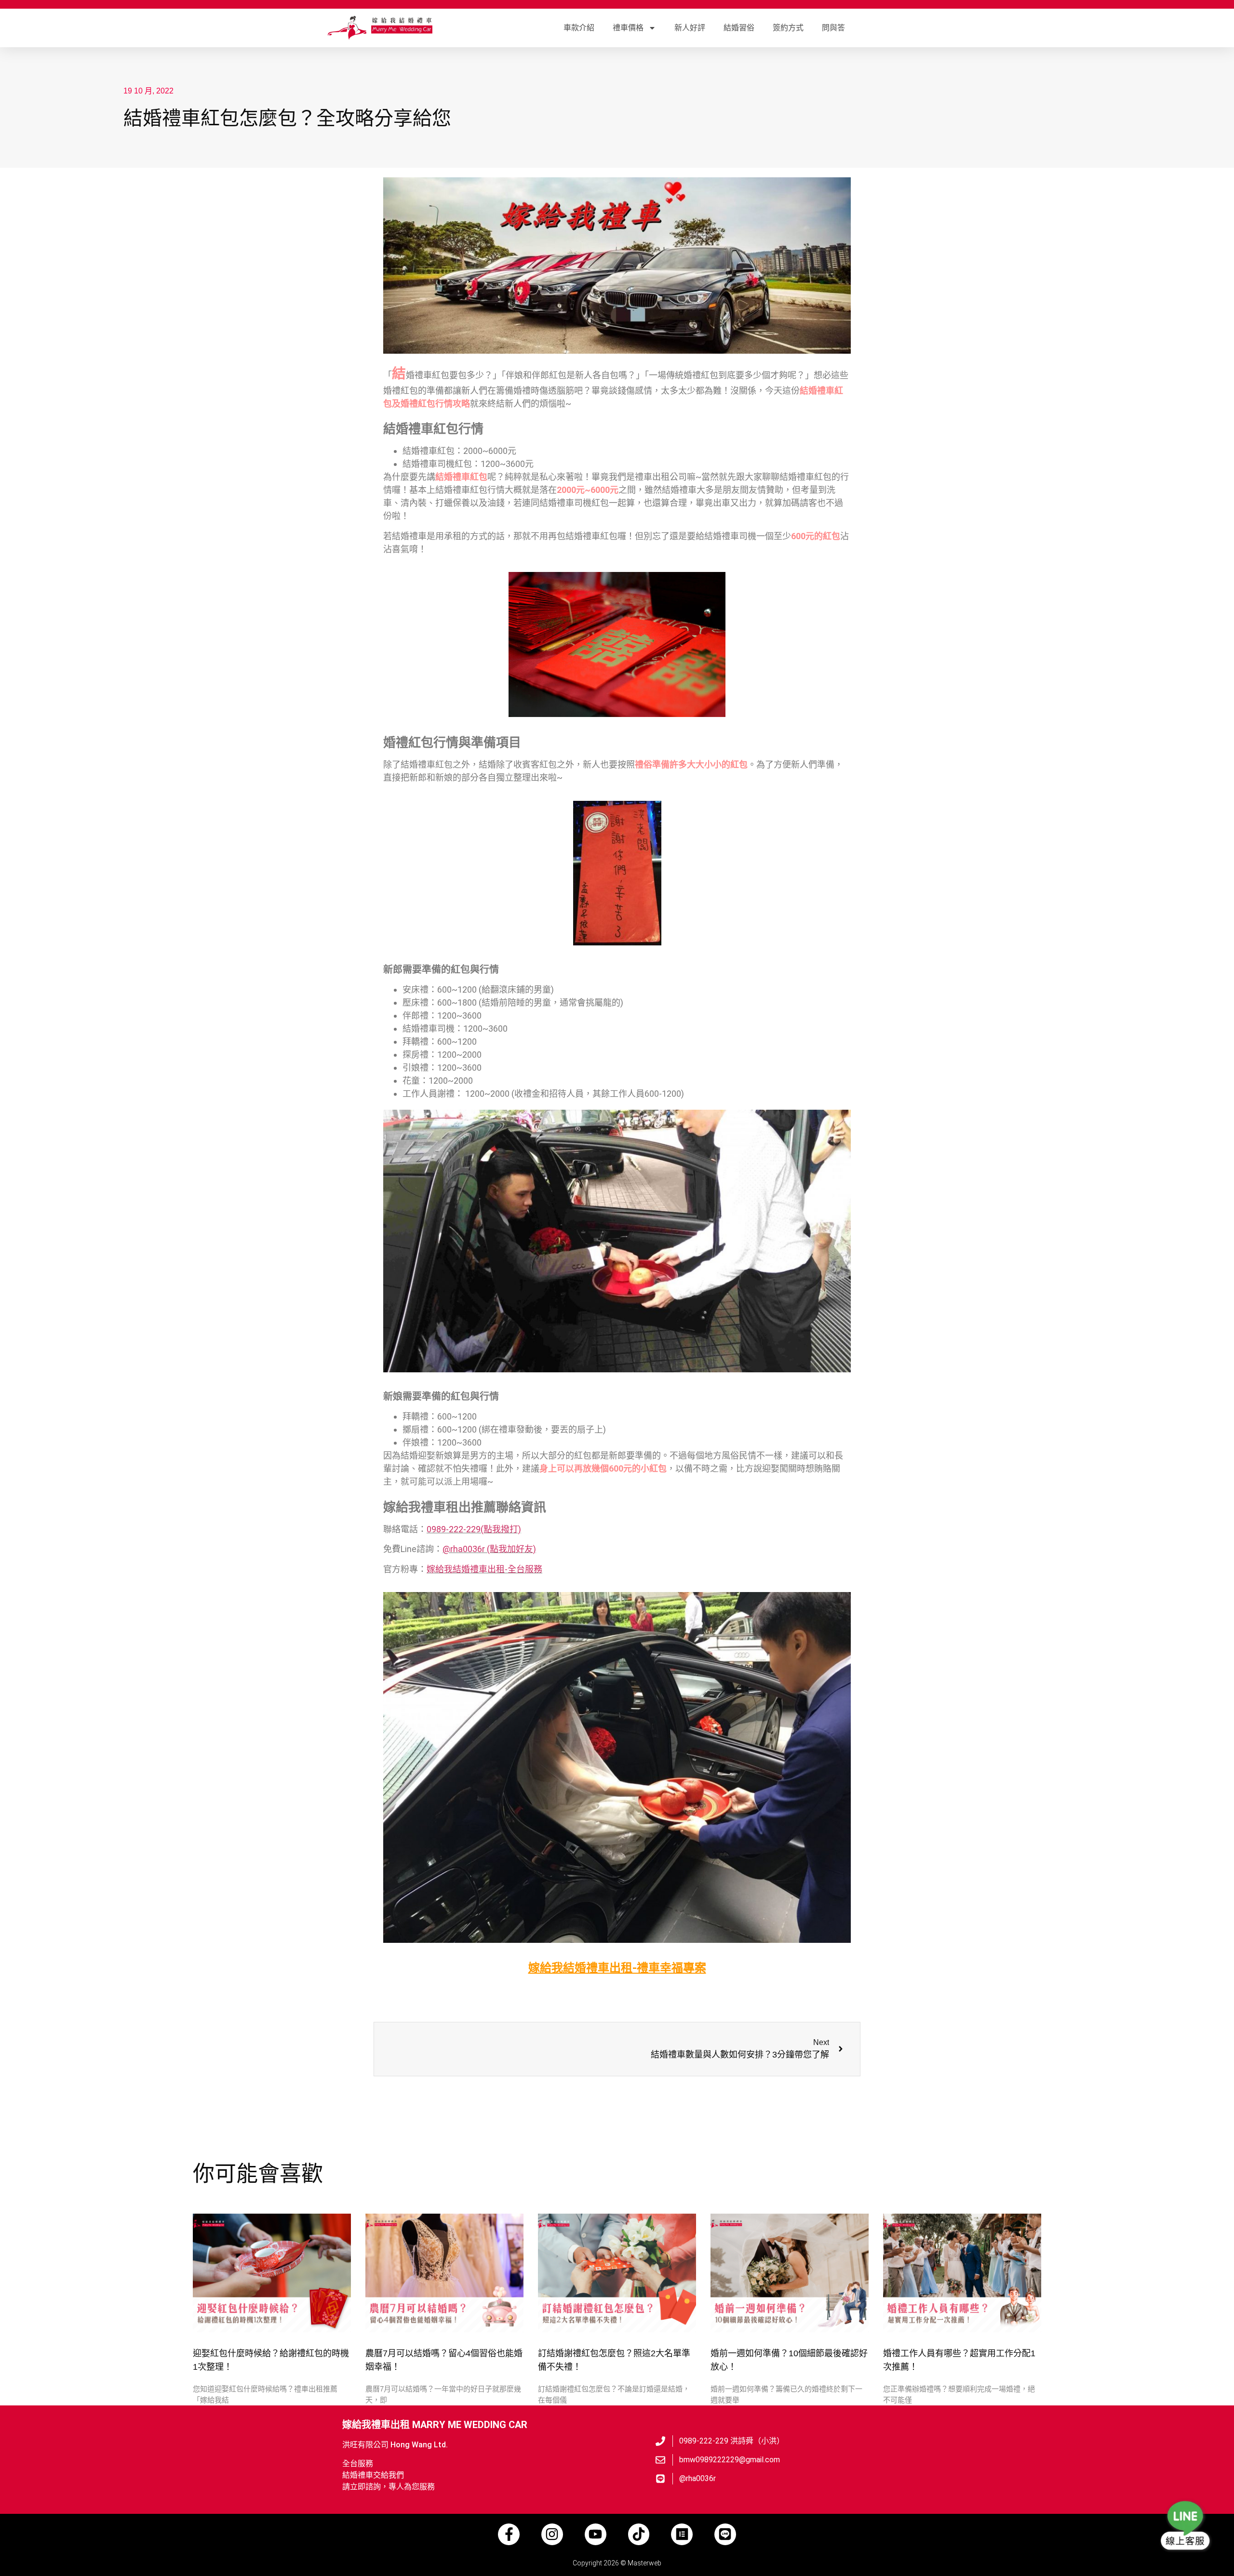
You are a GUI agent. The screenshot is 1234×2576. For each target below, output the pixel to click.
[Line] (725, 2534)
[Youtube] (596, 2534)
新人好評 (690, 28)
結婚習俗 (739, 28)
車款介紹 (579, 28)
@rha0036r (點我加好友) (489, 1549)
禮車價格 (628, 28)
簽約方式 (788, 28)
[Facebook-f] (509, 2534)
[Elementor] (682, 2534)
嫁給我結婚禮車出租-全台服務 (484, 1569)
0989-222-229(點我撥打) (474, 1529)
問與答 (833, 28)
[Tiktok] (639, 2534)
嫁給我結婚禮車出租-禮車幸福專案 (617, 1968)
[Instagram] (552, 2534)
